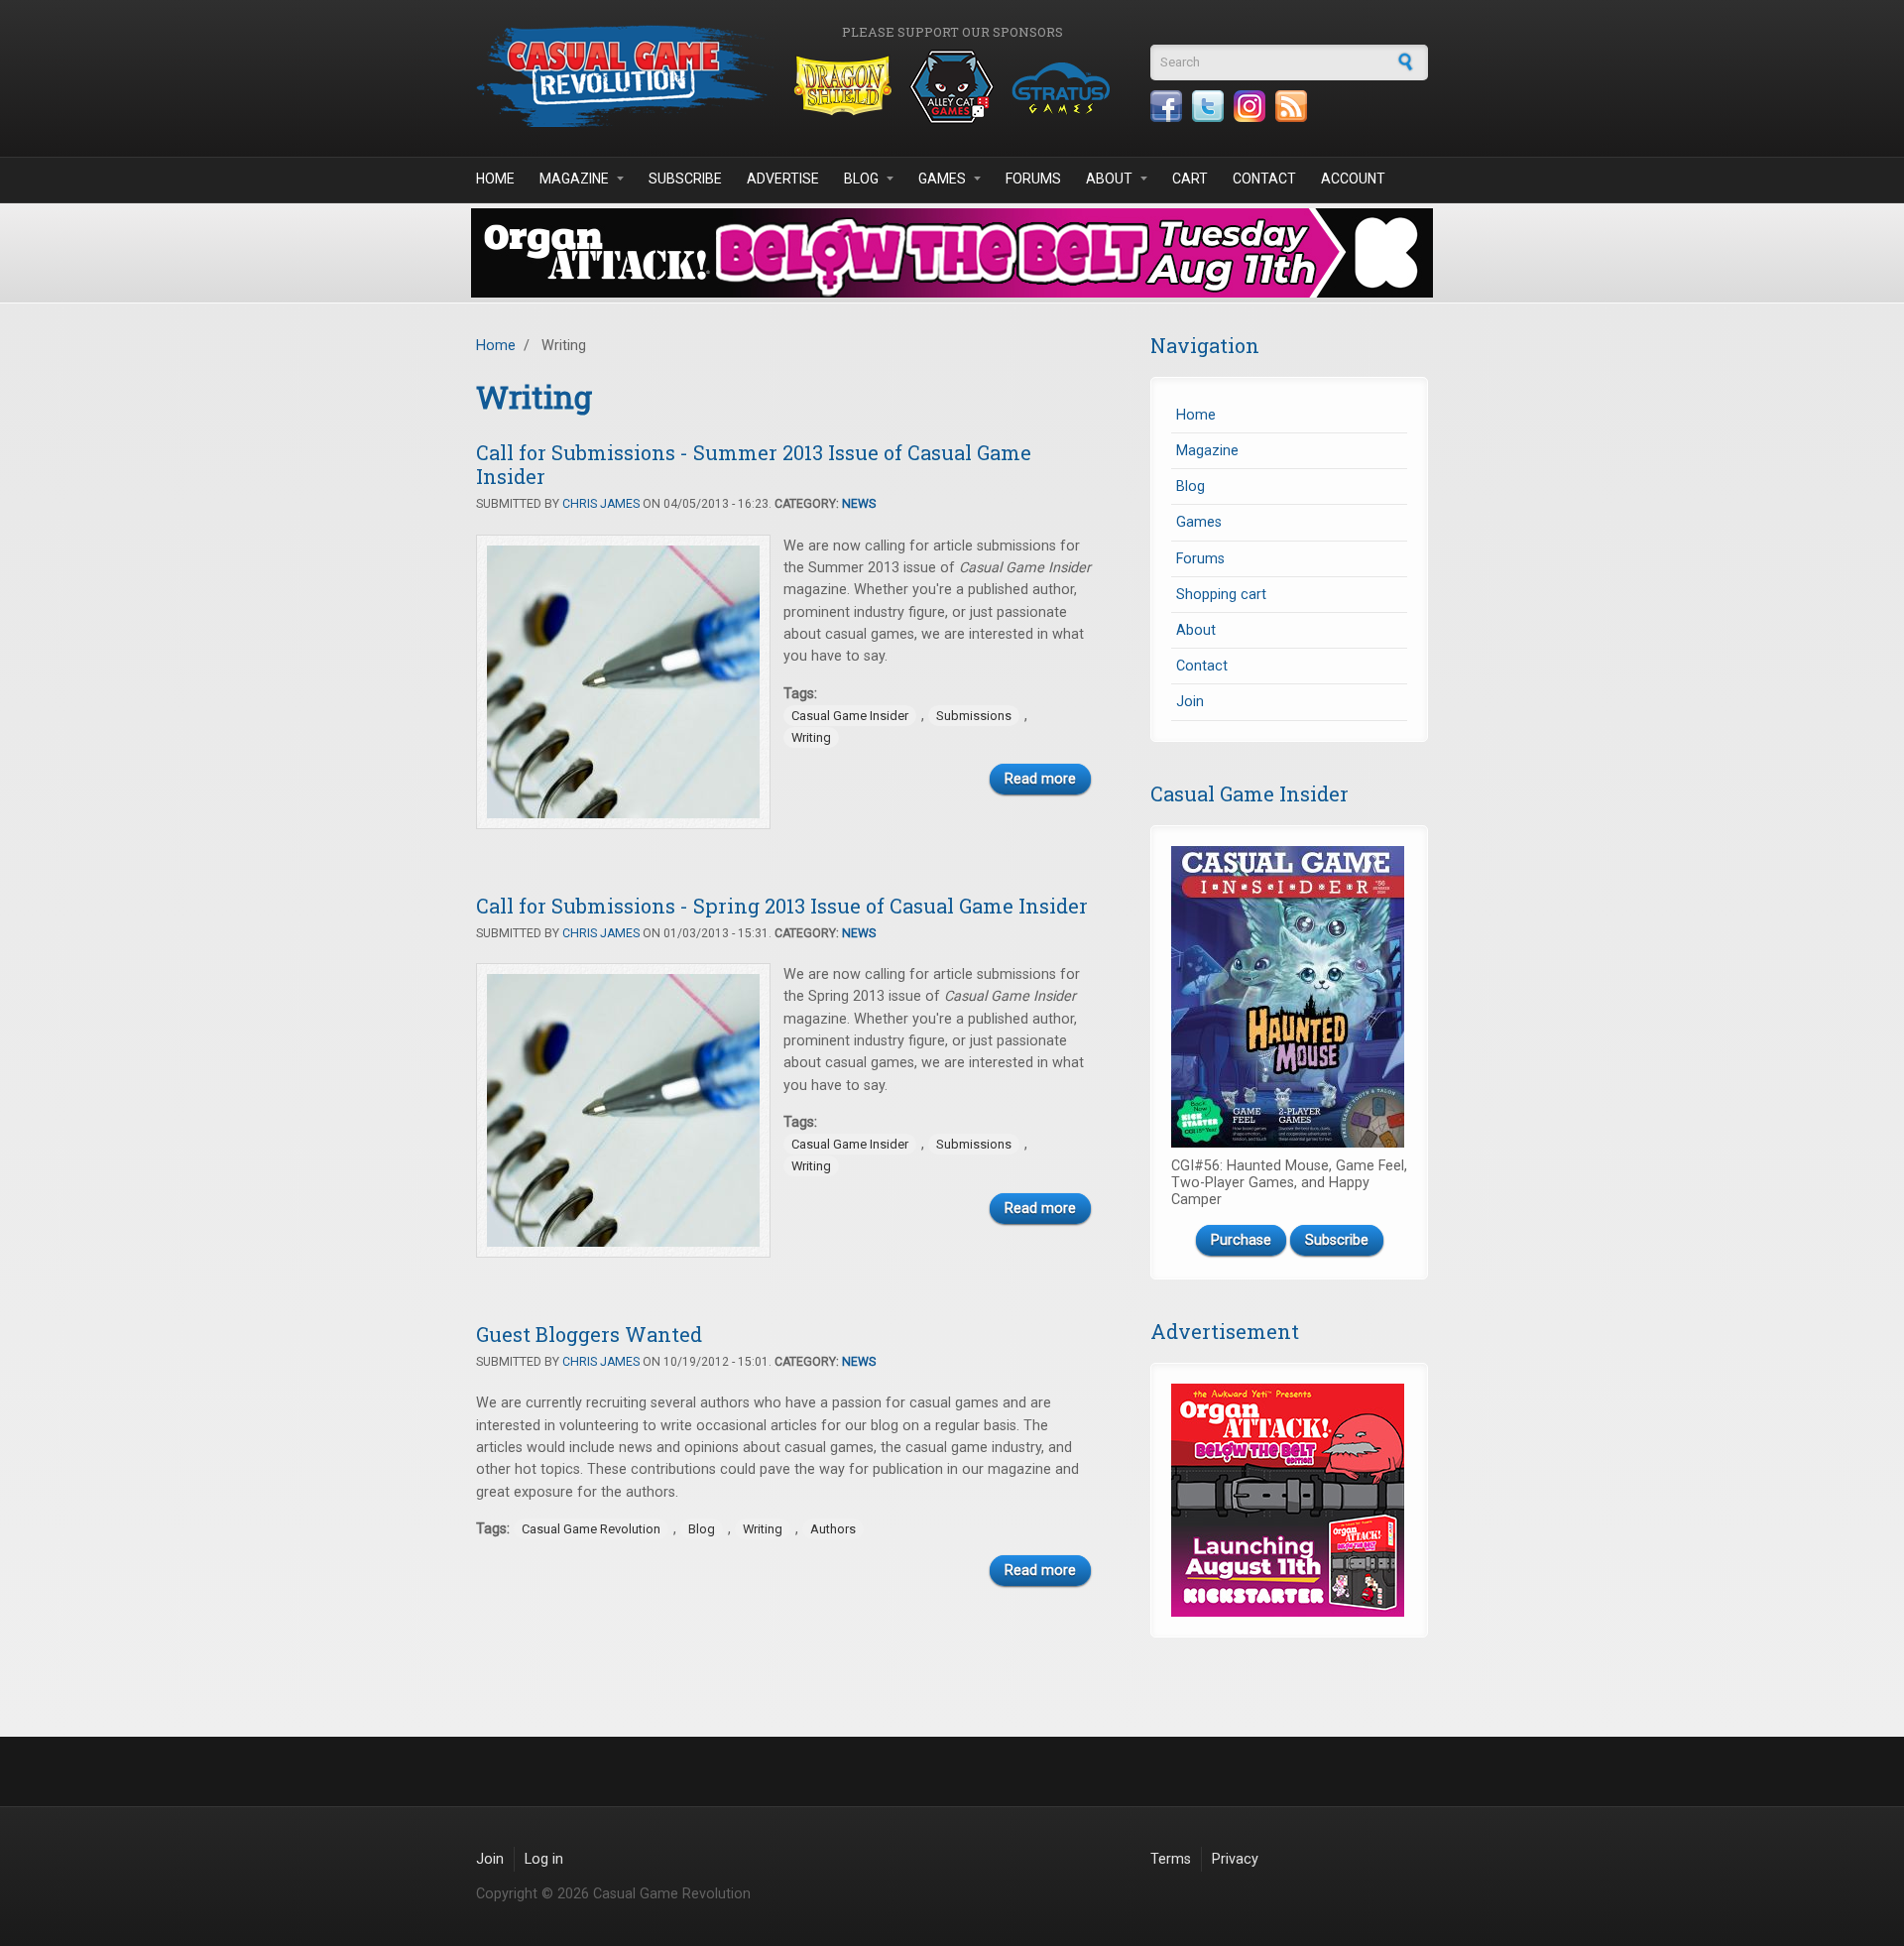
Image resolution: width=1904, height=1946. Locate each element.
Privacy (1235, 1859)
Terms (1171, 1859)
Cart (1190, 179)
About (1109, 179)
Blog (861, 179)
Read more (1040, 779)
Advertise (783, 179)
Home (495, 179)
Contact (1264, 179)
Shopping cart (1221, 595)
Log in (544, 1859)
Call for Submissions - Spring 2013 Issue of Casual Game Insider (782, 906)
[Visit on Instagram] (1249, 106)
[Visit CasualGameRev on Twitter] (1208, 106)
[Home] (625, 76)
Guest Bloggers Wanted (589, 1334)
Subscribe (685, 179)
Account (1353, 179)
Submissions (974, 716)
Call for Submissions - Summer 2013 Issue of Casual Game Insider (754, 464)
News (859, 504)
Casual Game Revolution (591, 1529)
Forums (1033, 179)
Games (942, 179)
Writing (811, 737)
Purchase (1241, 1240)
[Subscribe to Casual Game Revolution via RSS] (1291, 106)
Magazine (574, 179)
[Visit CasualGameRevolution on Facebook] (1166, 106)
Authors (833, 1529)
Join (1190, 702)
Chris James (601, 504)
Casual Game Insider (850, 716)
